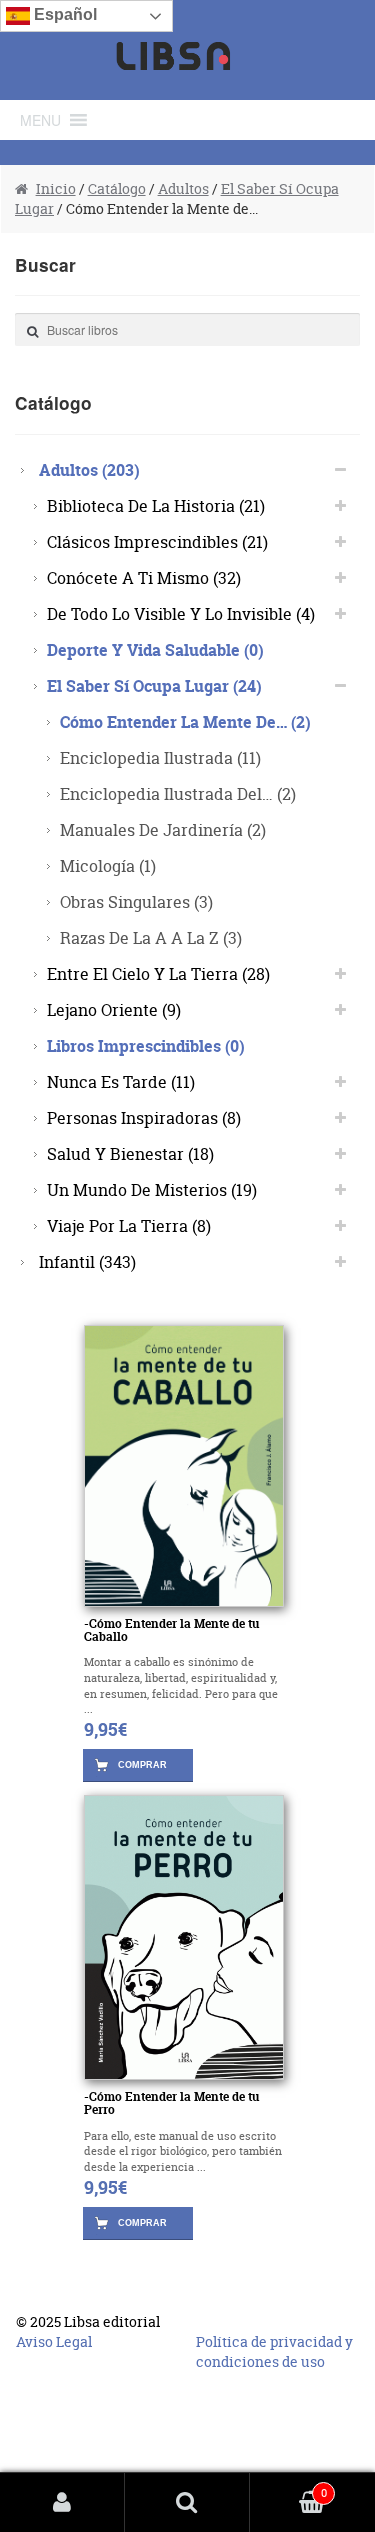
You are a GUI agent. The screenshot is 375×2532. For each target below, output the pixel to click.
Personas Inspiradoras (144, 1117)
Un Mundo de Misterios (152, 1189)
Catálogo (117, 188)
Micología (108, 865)
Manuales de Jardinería (163, 829)
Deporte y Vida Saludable (155, 649)
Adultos (183, 188)
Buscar (187, 2502)
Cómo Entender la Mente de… (185, 721)
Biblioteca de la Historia (156, 505)
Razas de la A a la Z (151, 937)
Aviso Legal (54, 2341)
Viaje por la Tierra (129, 1225)
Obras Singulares (136, 901)
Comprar (142, 1765)
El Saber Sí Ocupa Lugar (154, 685)
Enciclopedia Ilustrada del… (178, 793)
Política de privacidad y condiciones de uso (274, 2351)
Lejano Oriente (114, 1009)
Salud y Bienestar (130, 1153)
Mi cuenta (62, 2502)
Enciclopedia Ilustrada (160, 757)
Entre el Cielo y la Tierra (158, 973)
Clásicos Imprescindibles (157, 541)
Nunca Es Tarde (121, 1081)
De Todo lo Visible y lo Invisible (181, 613)
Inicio (56, 188)
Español (63, 14)
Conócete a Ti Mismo (144, 577)
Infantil (87, 1261)
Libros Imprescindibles (146, 1045)
